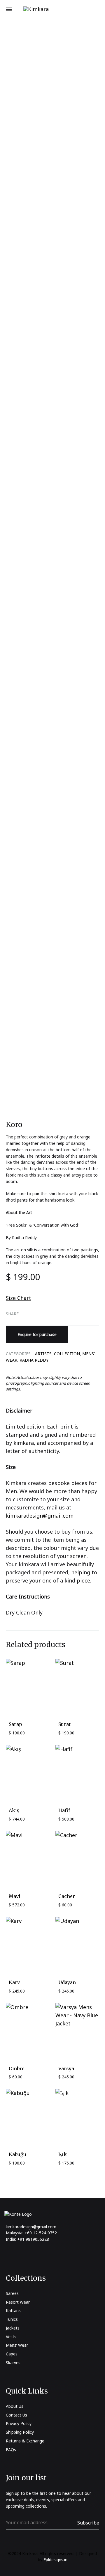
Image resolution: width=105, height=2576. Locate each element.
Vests (11, 2337)
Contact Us (16, 2415)
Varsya (66, 2068)
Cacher (67, 1896)
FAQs (11, 2450)
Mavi (15, 1896)
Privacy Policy (19, 2423)
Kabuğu (17, 2154)
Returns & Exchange (25, 2441)
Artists (43, 1354)
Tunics (12, 2319)
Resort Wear (18, 2302)
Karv (14, 1982)
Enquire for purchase (37, 1334)
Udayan (67, 1982)
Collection (67, 1354)
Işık (63, 2154)
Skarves (13, 2363)
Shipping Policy (20, 2432)
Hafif (64, 1810)
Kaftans (13, 2310)
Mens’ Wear (17, 2345)
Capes (12, 2354)
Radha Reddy (34, 1360)
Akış (14, 1810)
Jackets (13, 2328)
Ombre (17, 2068)
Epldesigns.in (55, 2560)
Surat (64, 1724)
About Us (15, 2406)
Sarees (12, 2293)
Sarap (15, 1724)
